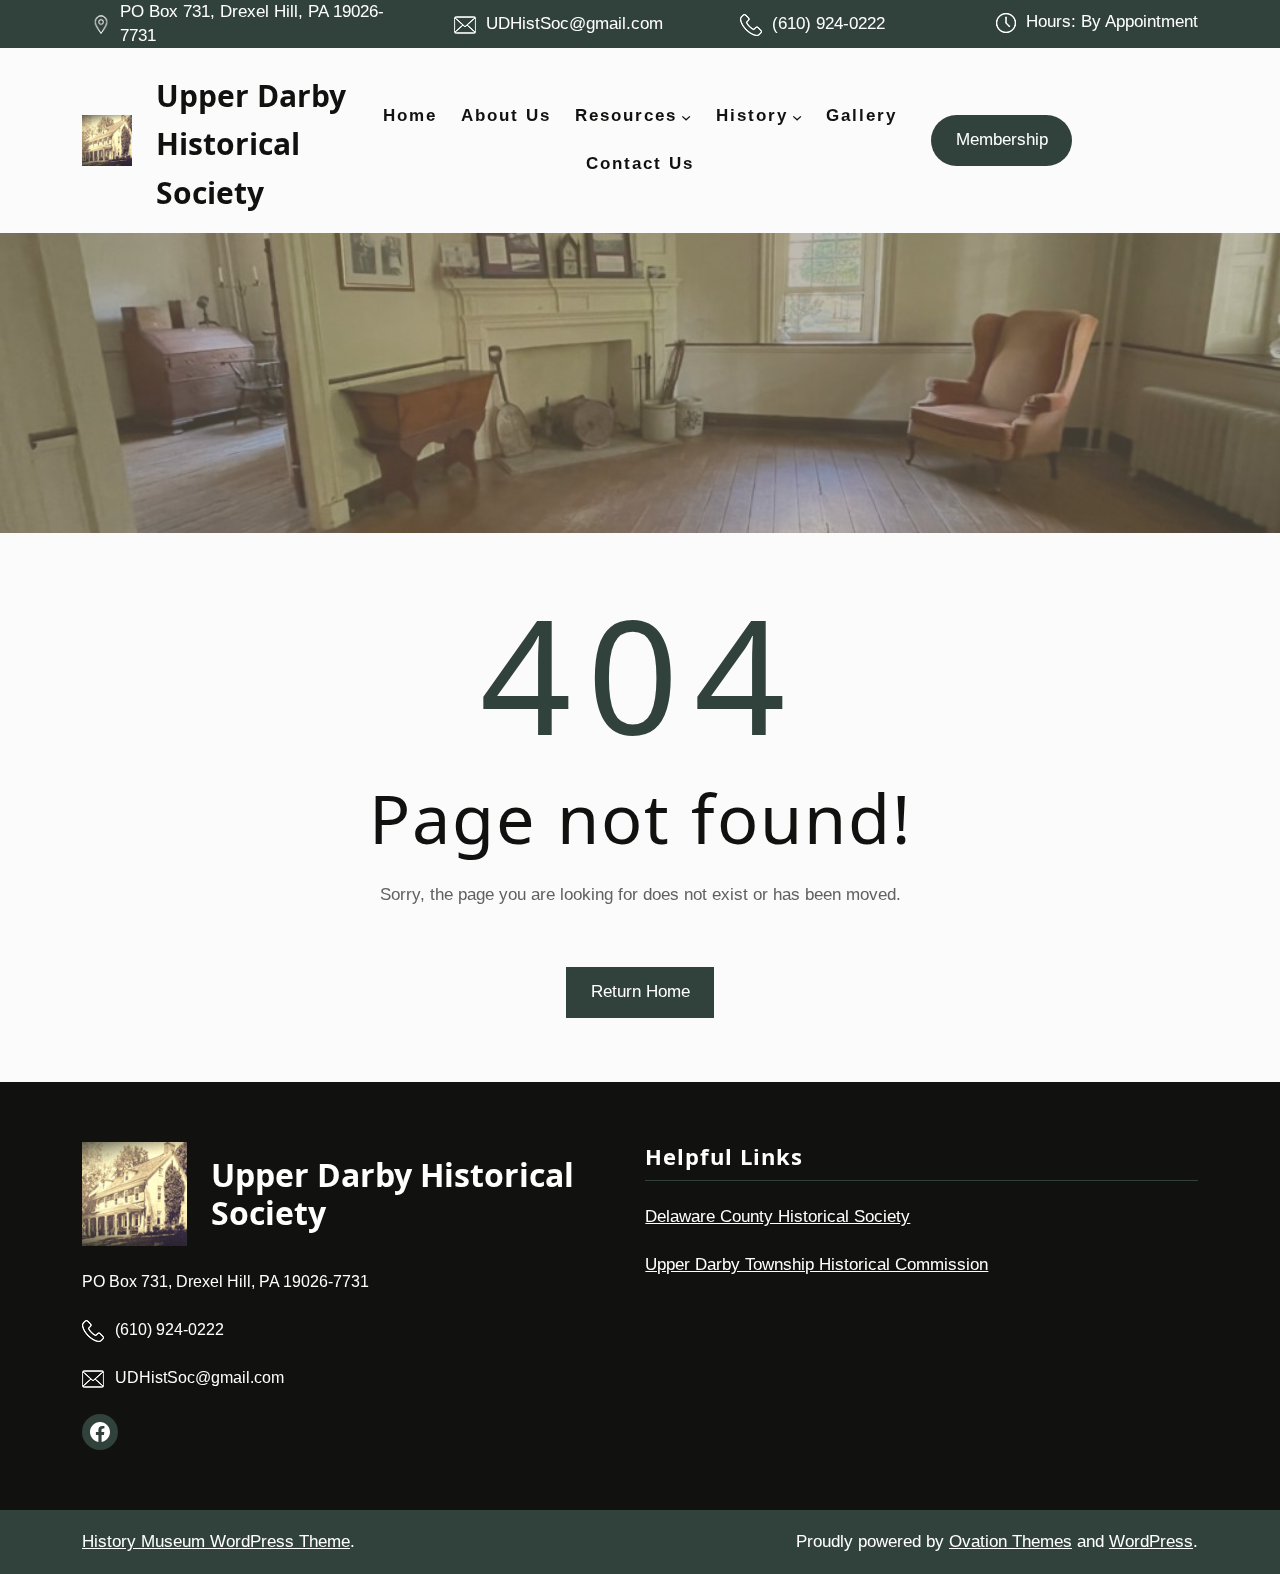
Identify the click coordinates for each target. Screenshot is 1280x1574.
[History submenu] (797, 116)
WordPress (1151, 1541)
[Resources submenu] (686, 116)
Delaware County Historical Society (777, 1216)
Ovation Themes (1010, 1541)
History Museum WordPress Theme (216, 1541)
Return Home (640, 991)
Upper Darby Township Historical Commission (816, 1264)
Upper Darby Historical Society (251, 144)
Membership (1002, 139)
